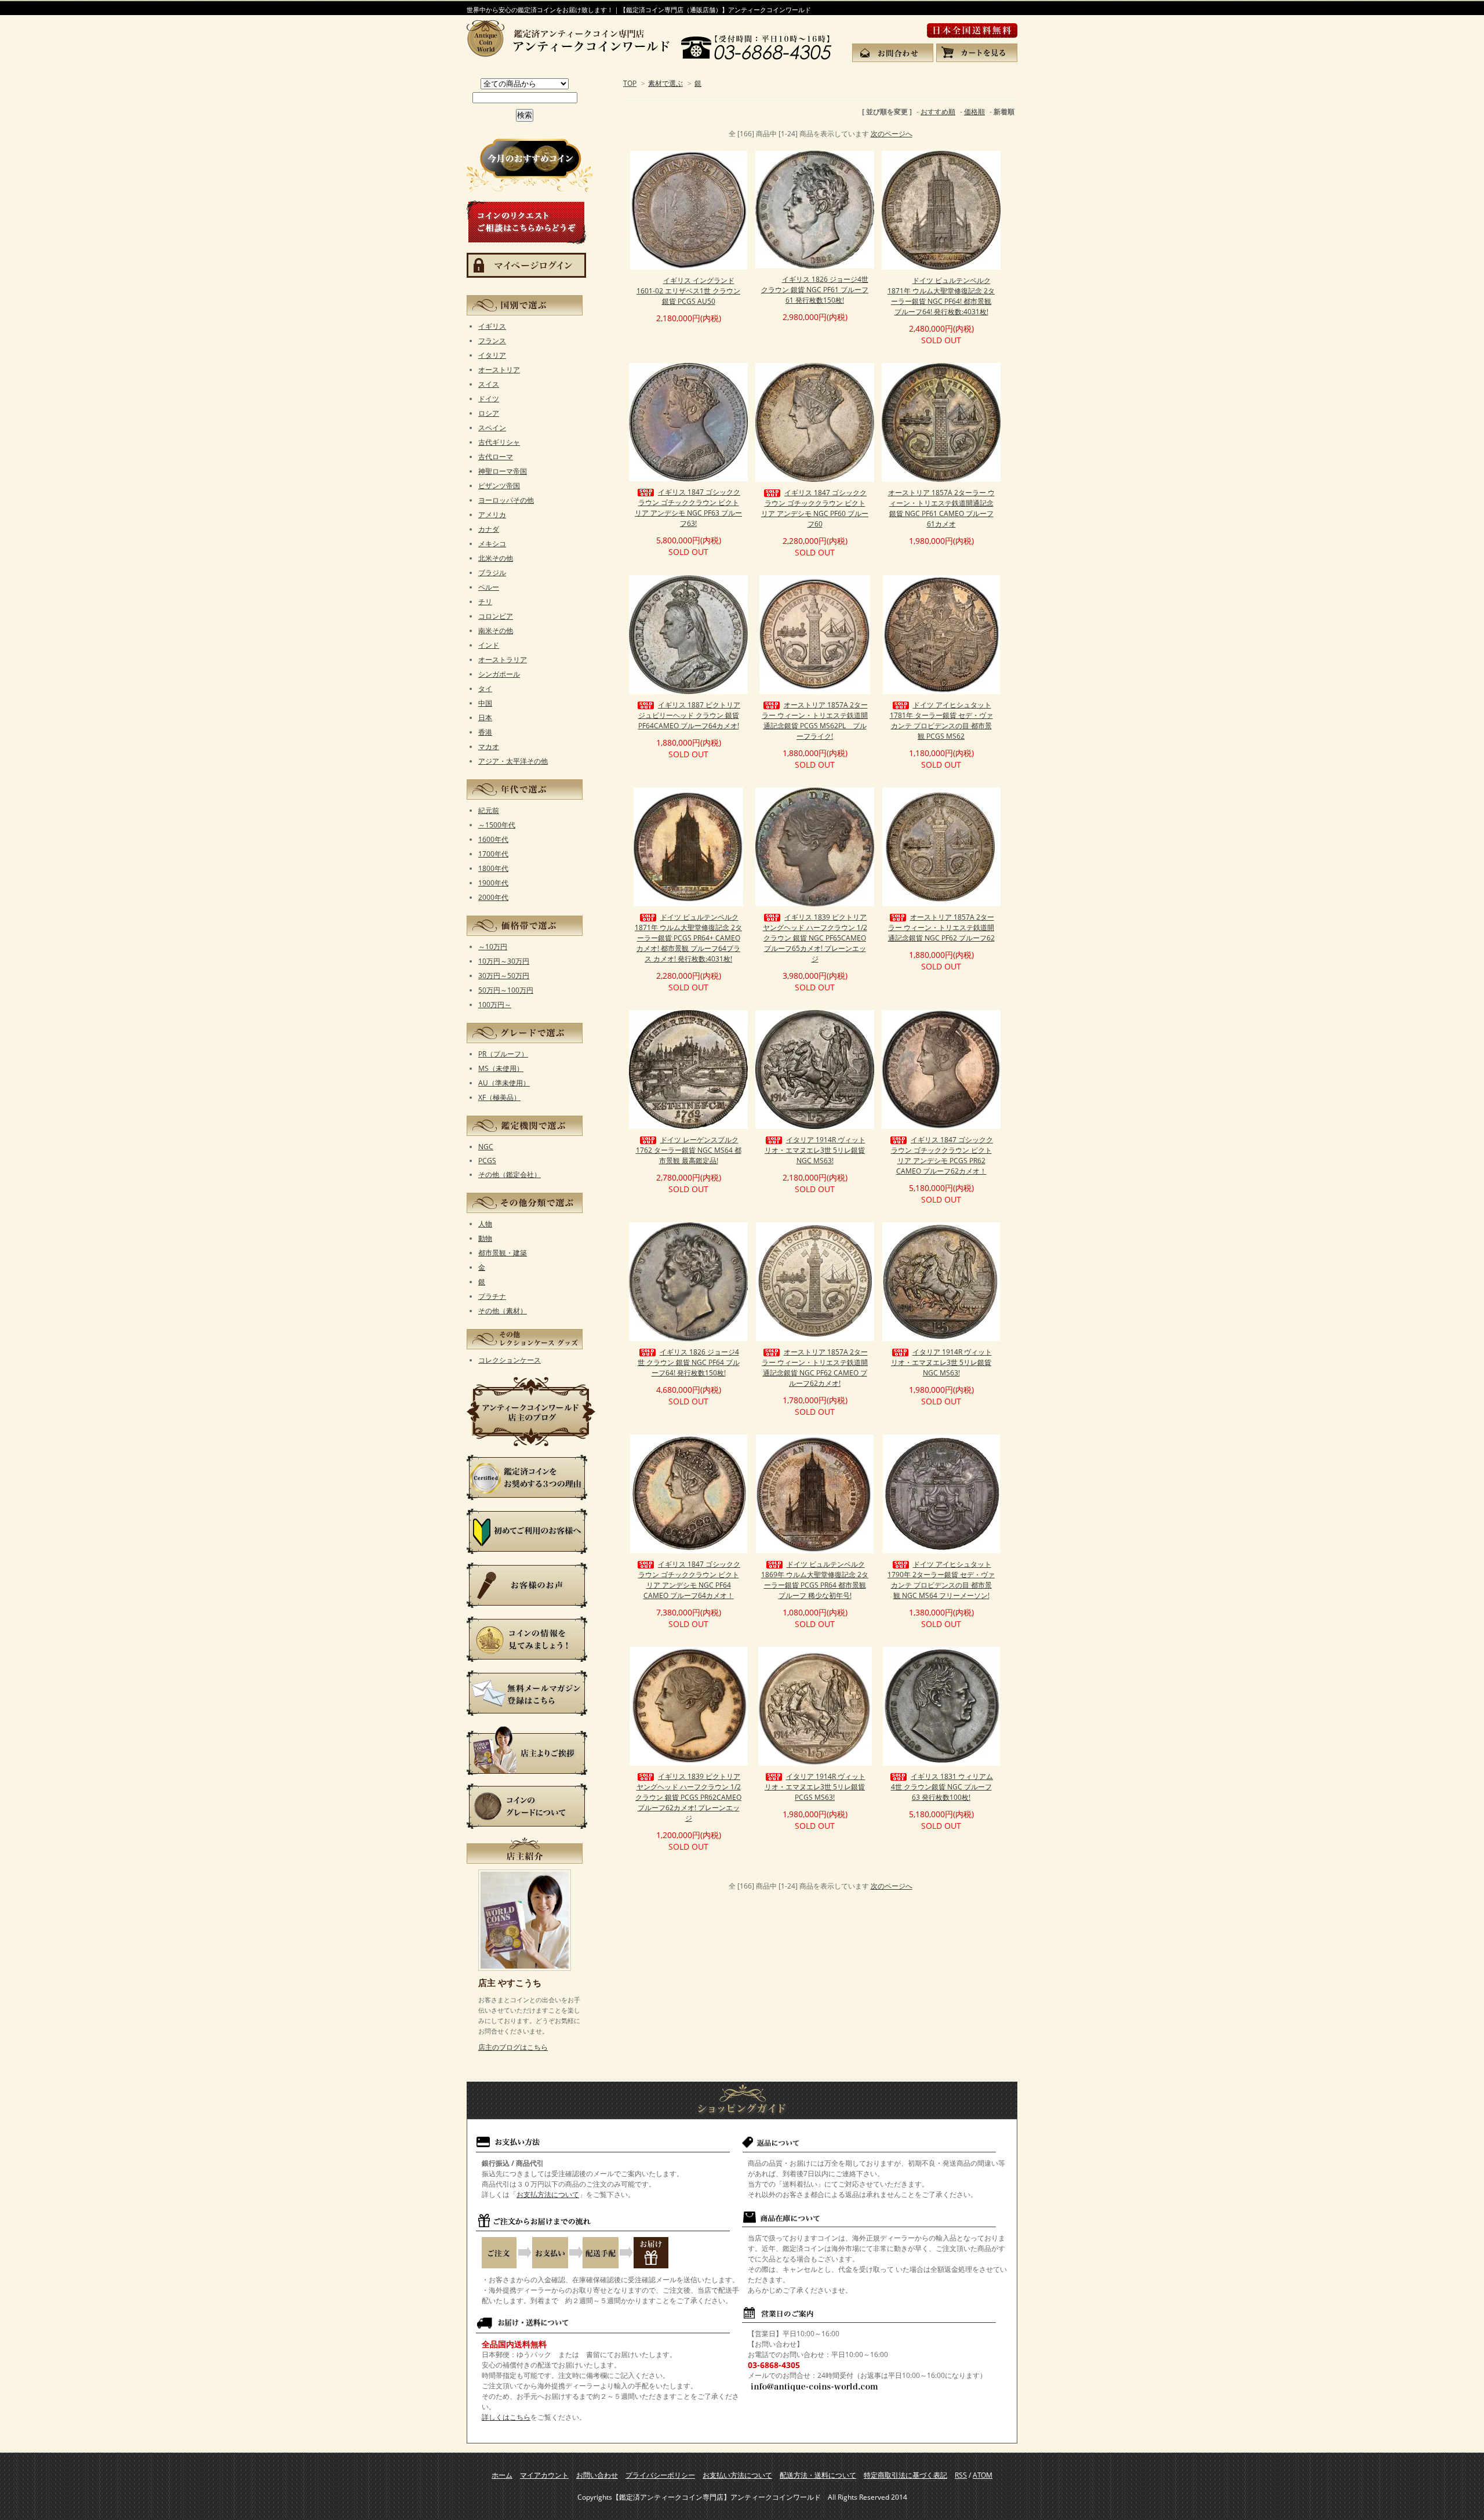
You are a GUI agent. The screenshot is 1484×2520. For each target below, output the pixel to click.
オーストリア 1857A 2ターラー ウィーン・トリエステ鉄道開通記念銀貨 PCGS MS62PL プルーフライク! (815, 720)
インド (489, 645)
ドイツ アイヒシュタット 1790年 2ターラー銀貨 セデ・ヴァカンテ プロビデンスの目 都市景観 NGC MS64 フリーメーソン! (941, 1580)
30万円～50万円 (504, 976)
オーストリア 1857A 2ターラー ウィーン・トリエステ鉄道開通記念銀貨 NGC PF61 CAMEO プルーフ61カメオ (941, 508)
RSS (961, 2475)
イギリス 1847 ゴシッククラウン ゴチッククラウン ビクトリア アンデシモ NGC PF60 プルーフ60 (815, 508)
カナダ (489, 529)
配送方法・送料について (818, 2475)
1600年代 (493, 839)
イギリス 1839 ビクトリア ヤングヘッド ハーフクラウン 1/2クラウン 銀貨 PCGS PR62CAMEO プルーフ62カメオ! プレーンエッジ (688, 1797)
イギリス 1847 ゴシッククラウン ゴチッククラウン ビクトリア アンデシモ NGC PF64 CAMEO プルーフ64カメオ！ (689, 1580)
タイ (485, 689)
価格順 (974, 112)
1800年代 (493, 868)
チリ (485, 602)
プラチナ (492, 1296)
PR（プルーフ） (503, 1054)
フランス (492, 341)
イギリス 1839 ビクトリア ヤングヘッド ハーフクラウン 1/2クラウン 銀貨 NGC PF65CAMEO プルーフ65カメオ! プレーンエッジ (815, 938)
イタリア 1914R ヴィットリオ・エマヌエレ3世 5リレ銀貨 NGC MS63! (815, 1150)
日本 (485, 718)
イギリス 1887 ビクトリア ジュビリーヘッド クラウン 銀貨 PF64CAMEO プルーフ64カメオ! (689, 715)
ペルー (489, 587)
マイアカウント (544, 2475)
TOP (630, 83)
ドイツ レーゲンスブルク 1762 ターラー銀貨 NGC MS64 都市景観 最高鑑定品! (689, 1150)
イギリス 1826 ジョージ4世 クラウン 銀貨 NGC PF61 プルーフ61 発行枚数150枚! (815, 290)
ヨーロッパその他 (506, 500)
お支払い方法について (737, 2475)
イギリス (492, 326)
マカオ (489, 747)
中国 (485, 703)
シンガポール (499, 674)
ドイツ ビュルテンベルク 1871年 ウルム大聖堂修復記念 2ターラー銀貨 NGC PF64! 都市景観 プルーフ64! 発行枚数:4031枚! (941, 296)
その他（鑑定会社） (510, 1174)
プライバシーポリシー (660, 2475)
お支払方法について (548, 2194)
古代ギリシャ (499, 442)
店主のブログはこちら (513, 2047)
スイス (489, 384)
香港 (485, 732)
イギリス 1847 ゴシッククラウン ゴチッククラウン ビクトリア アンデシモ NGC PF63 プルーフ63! (688, 508)
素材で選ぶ (665, 83)
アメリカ (492, 515)
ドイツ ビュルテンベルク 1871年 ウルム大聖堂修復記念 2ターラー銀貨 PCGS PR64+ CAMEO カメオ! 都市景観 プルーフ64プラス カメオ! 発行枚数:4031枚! (688, 938)
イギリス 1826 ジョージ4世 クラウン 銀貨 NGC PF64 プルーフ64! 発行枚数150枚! (689, 1362)
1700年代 (493, 854)
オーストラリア (503, 660)
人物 (485, 1224)
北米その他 (496, 558)
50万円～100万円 (506, 990)
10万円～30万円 (504, 961)
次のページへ (892, 134)
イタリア (492, 355)
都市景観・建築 (503, 1253)
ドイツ (489, 399)
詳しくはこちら (506, 2417)
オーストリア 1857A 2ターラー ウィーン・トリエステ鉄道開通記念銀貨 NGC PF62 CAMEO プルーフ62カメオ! (815, 1368)
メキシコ (492, 544)
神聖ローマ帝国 (503, 471)
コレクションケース (510, 1360)
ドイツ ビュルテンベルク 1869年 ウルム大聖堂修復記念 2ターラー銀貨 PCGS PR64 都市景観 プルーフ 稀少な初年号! (815, 1580)
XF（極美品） (499, 1097)
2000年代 (493, 897)
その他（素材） (503, 1311)
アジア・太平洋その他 (513, 761)
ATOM (983, 2475)
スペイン (492, 428)
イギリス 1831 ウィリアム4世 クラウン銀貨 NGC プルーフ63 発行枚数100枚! (942, 1787)
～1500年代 (497, 825)
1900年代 (493, 883)
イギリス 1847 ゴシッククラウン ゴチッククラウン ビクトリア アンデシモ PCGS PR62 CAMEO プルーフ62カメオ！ (942, 1155)
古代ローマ (496, 457)
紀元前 (489, 810)
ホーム (502, 2475)
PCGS (487, 1161)
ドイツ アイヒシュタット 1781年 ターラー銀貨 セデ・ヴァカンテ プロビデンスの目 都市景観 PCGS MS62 (941, 720)
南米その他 (496, 631)
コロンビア (496, 616)
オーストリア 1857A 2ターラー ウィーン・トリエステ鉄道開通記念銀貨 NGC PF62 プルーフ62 (941, 927)
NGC (486, 1147)
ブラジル (492, 573)
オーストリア (499, 370)
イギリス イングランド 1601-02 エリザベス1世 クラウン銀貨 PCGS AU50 (688, 291)
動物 (485, 1238)
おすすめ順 (938, 112)
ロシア (489, 413)
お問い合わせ (597, 2475)
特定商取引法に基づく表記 (905, 2475)
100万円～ (495, 1005)
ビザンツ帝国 (499, 486)
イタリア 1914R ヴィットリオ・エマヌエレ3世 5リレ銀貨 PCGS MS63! (815, 1787)
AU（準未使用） (504, 1083)
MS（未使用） (501, 1068)
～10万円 (493, 947)
